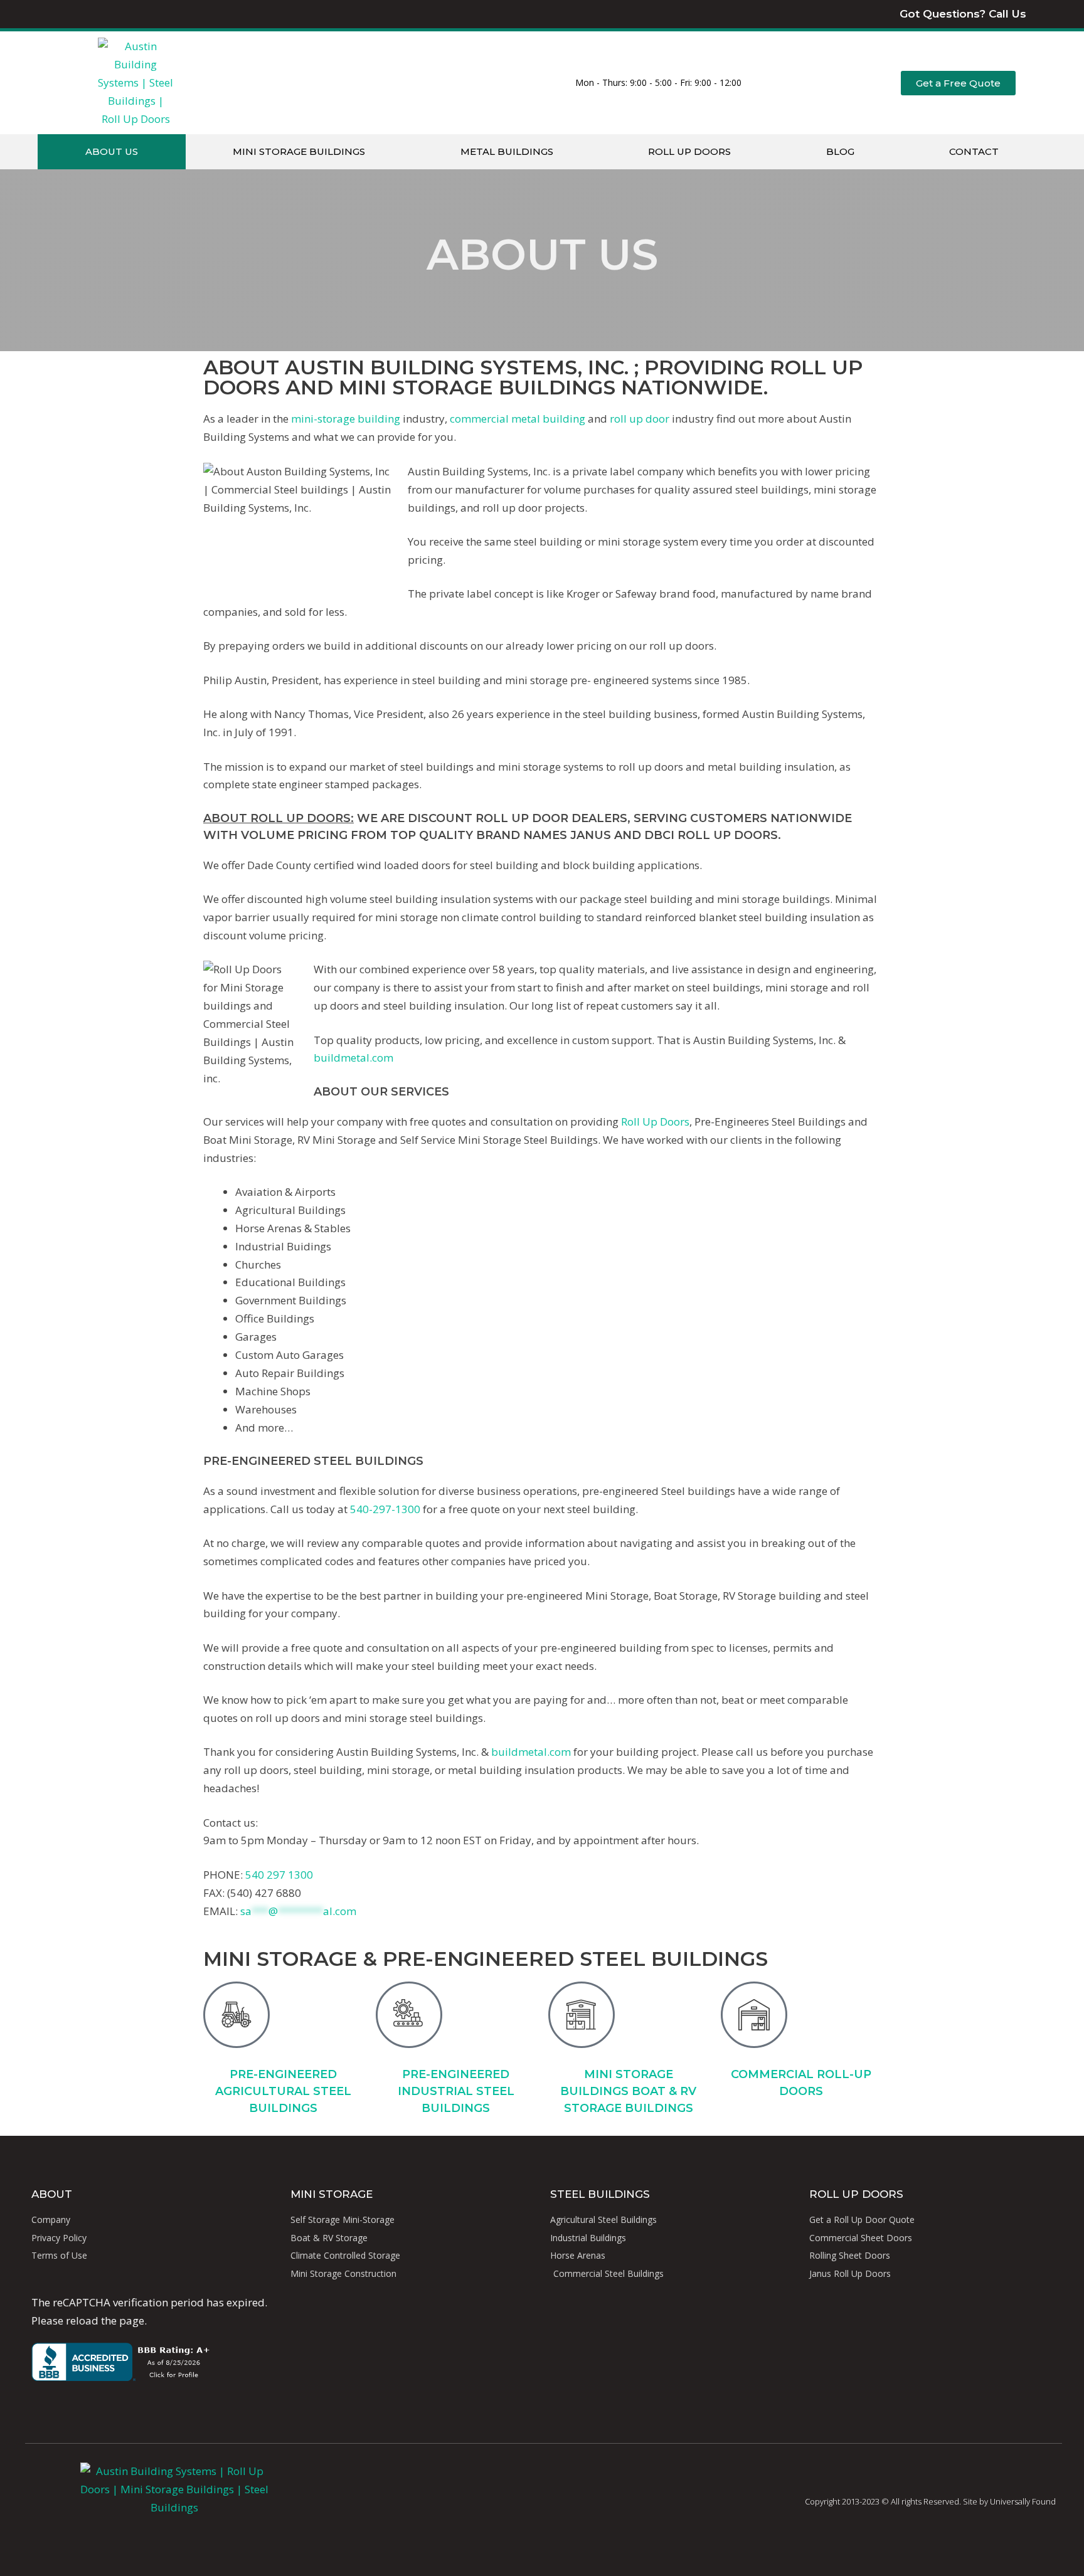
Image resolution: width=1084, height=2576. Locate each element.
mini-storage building (346, 419)
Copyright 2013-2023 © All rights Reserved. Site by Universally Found (930, 2501)
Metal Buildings (507, 151)
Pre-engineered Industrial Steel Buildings (456, 2091)
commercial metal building (518, 419)
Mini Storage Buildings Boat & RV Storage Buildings (628, 2091)
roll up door (640, 419)
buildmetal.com (353, 1058)
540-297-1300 (385, 1509)
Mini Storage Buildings (299, 151)
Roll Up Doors (689, 151)
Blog (840, 151)
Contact (974, 151)
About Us (112, 151)
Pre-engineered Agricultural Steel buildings (283, 2091)
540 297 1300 (279, 1875)
